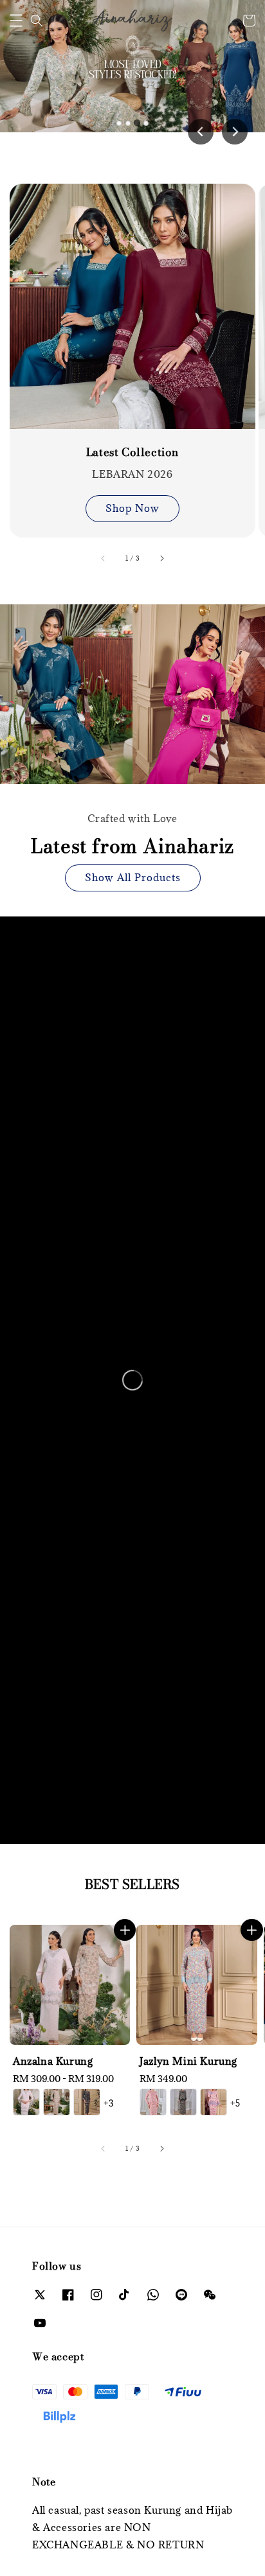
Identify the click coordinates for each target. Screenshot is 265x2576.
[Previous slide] (201, 132)
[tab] (119, 123)
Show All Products (133, 877)
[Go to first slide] (235, 132)
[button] (16, 21)
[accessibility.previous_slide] (104, 558)
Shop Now (132, 508)
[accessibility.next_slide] (161, 558)
